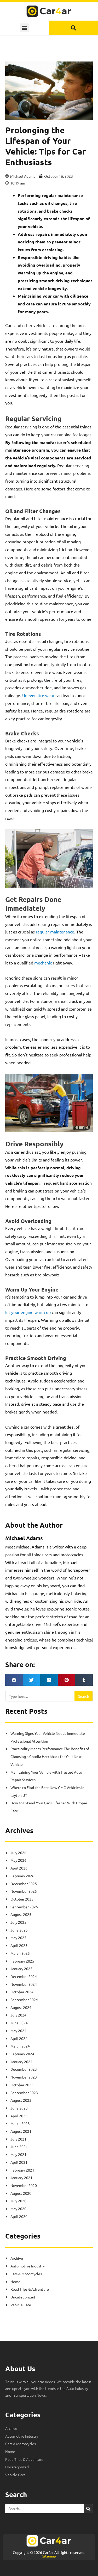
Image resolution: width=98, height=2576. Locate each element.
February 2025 (22, 1961)
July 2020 (18, 2201)
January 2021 (21, 2178)
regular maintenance (55, 932)
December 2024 (24, 1976)
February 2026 (22, 1876)
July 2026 (18, 1853)
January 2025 (21, 1969)
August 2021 (21, 2131)
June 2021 (19, 2147)
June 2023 (19, 2108)
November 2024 (24, 1984)
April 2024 (19, 2038)
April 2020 (19, 2216)
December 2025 (24, 1884)
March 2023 (20, 2123)
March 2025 (20, 1953)
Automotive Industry (28, 2266)
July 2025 (18, 1922)
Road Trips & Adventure (30, 2289)
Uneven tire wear (38, 695)
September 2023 (24, 2093)
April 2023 (19, 2116)
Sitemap (49, 2556)
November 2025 (24, 1891)
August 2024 (21, 2007)
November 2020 (24, 2185)
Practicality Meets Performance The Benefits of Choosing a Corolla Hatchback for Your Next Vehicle (50, 1756)
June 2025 (19, 1930)
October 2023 (22, 2085)
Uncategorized (23, 2297)
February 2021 (22, 2170)
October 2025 (22, 1899)
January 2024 (21, 2062)
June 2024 (19, 2023)
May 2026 (18, 1860)
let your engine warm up (28, 1312)
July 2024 (18, 2015)
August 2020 (21, 2193)
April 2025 (19, 1945)
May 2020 (18, 2209)
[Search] (88, 2509)
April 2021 (19, 2162)
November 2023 (24, 2077)
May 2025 (18, 1938)
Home (15, 2282)
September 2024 (24, 2000)
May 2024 (18, 2031)
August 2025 (21, 1914)
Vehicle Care (21, 2305)
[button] (24, 28)
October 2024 (22, 1992)
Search (84, 1696)
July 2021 (18, 2139)
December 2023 (24, 2069)
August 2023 (21, 2100)
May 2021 (18, 2154)
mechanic (43, 963)
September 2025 (24, 1907)
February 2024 (22, 2054)
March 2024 (20, 2046)
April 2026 (19, 1868)
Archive (17, 2258)
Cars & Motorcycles (26, 2274)
